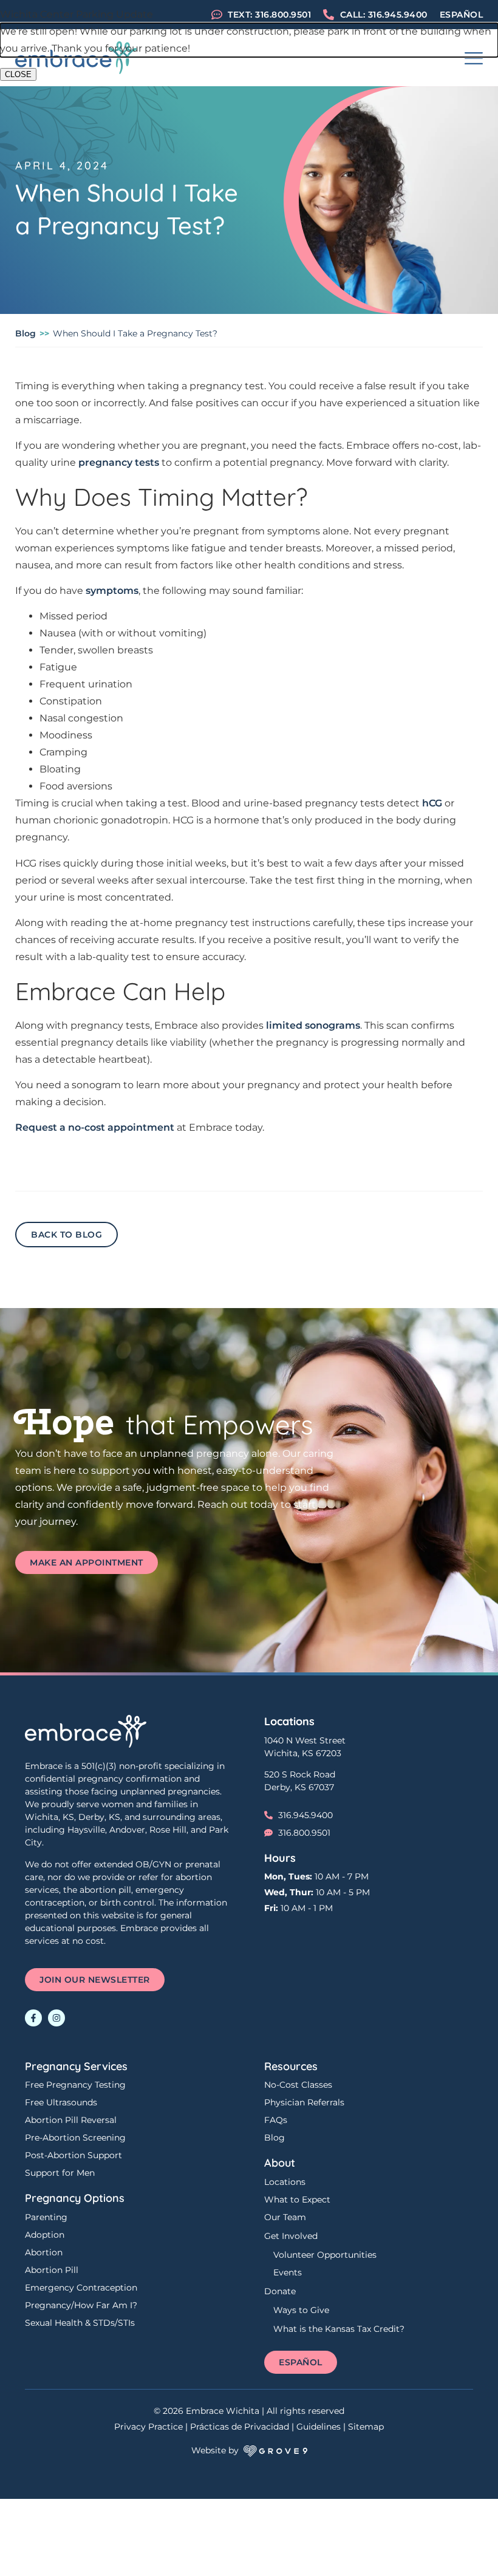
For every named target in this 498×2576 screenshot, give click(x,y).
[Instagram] (56, 2018)
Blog (26, 333)
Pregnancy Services (76, 2066)
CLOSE (18, 74)
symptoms (112, 591)
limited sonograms (313, 1025)
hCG (432, 803)
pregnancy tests (119, 462)
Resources (291, 2066)
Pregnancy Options (75, 2198)
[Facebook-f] (33, 2018)
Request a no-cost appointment (95, 1127)
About (280, 2163)
